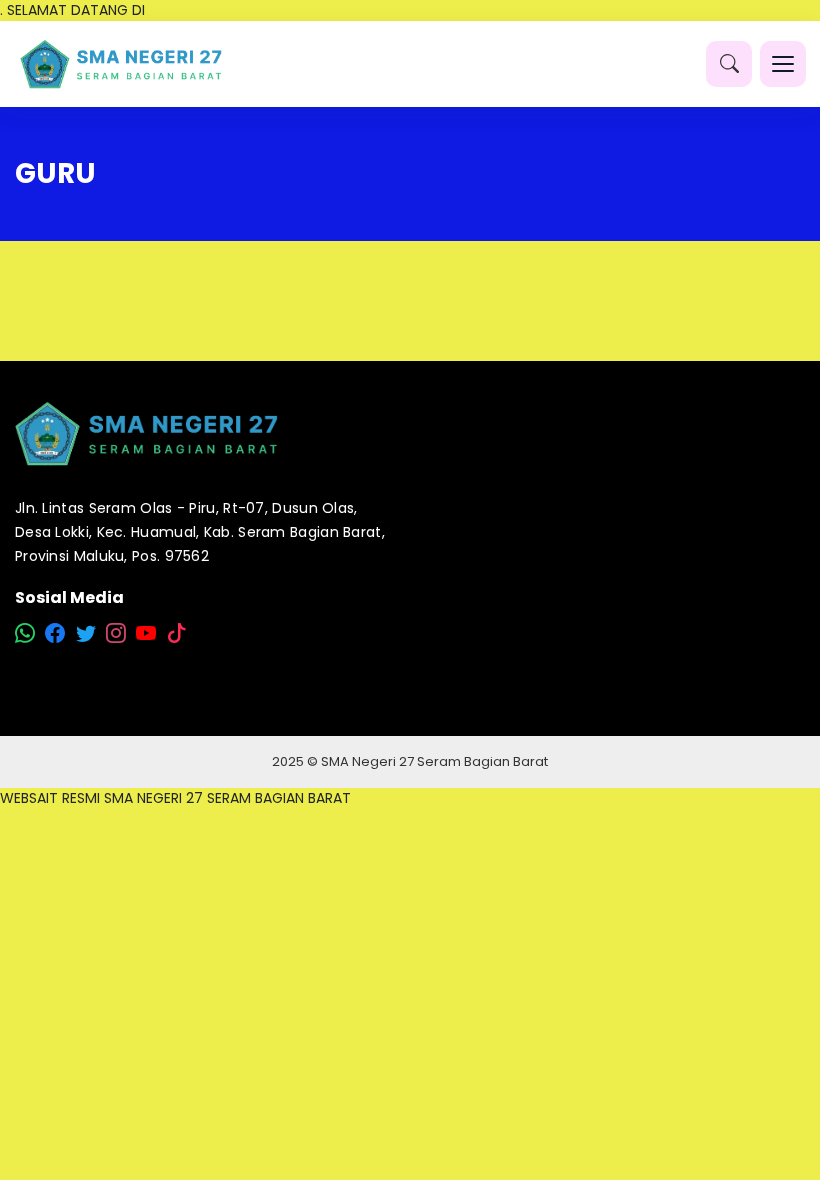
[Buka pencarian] (729, 64)
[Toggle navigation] (783, 64)
